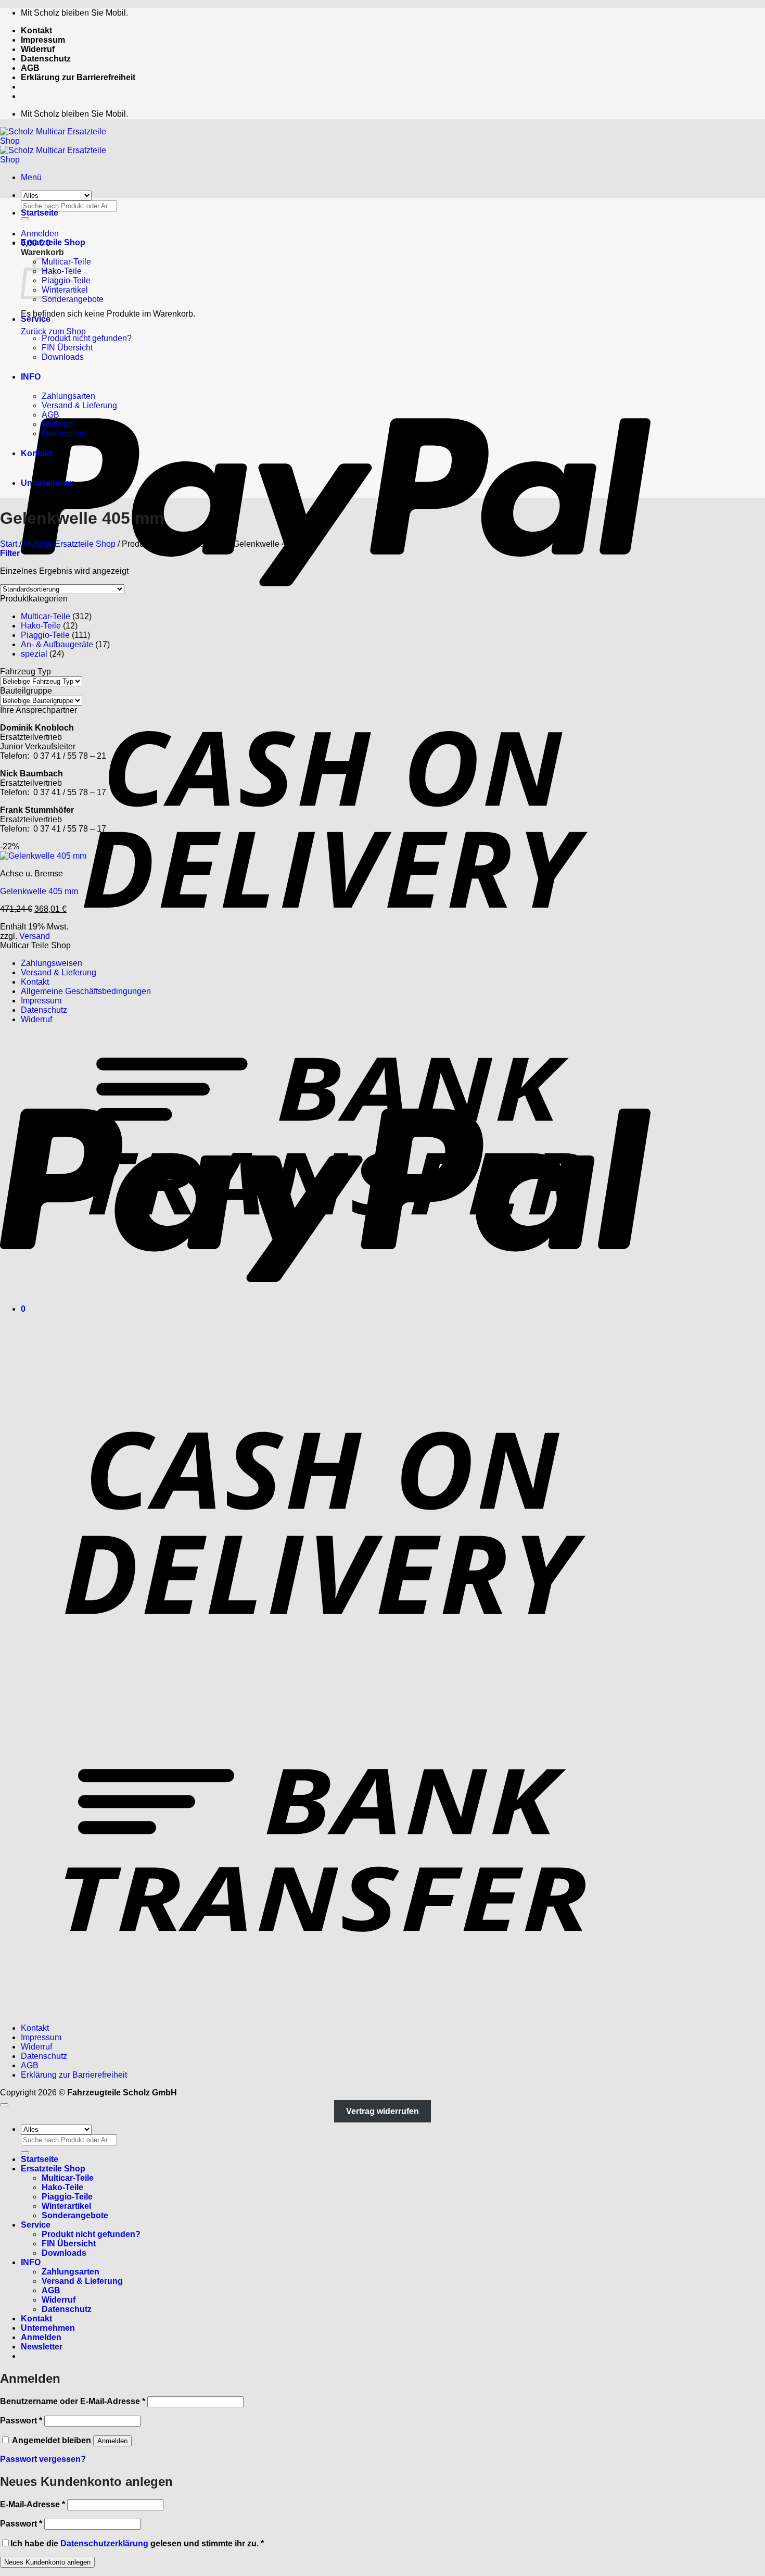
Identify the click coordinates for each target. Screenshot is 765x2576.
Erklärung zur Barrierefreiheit (78, 77)
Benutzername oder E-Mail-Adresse (73, 2401)
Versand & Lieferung (79, 405)
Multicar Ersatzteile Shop (69, 544)
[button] (31, 177)
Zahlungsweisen (52, 963)
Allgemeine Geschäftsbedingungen (86, 991)
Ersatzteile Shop (53, 242)
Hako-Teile (62, 271)
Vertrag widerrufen (382, 2111)
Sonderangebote (73, 299)
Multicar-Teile (66, 262)
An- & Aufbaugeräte (57, 644)
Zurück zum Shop (53, 331)
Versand (35, 936)
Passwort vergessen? (43, 2459)
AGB (30, 68)
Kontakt (36, 30)
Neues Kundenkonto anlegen (47, 2562)
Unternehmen (48, 483)
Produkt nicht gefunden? (87, 338)
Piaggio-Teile (66, 280)
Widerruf (38, 49)
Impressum (43, 40)
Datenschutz (46, 59)
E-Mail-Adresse (33, 2504)
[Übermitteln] (25, 2153)
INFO (31, 377)
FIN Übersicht (67, 348)
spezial (34, 654)
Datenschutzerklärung (104, 2543)
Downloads (63, 357)
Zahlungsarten (68, 396)
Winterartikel (65, 290)
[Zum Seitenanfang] (4, 2105)
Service (36, 319)
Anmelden (112, 2441)
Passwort (21, 2421)
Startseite (40, 213)
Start (9, 544)
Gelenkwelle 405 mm (39, 891)
